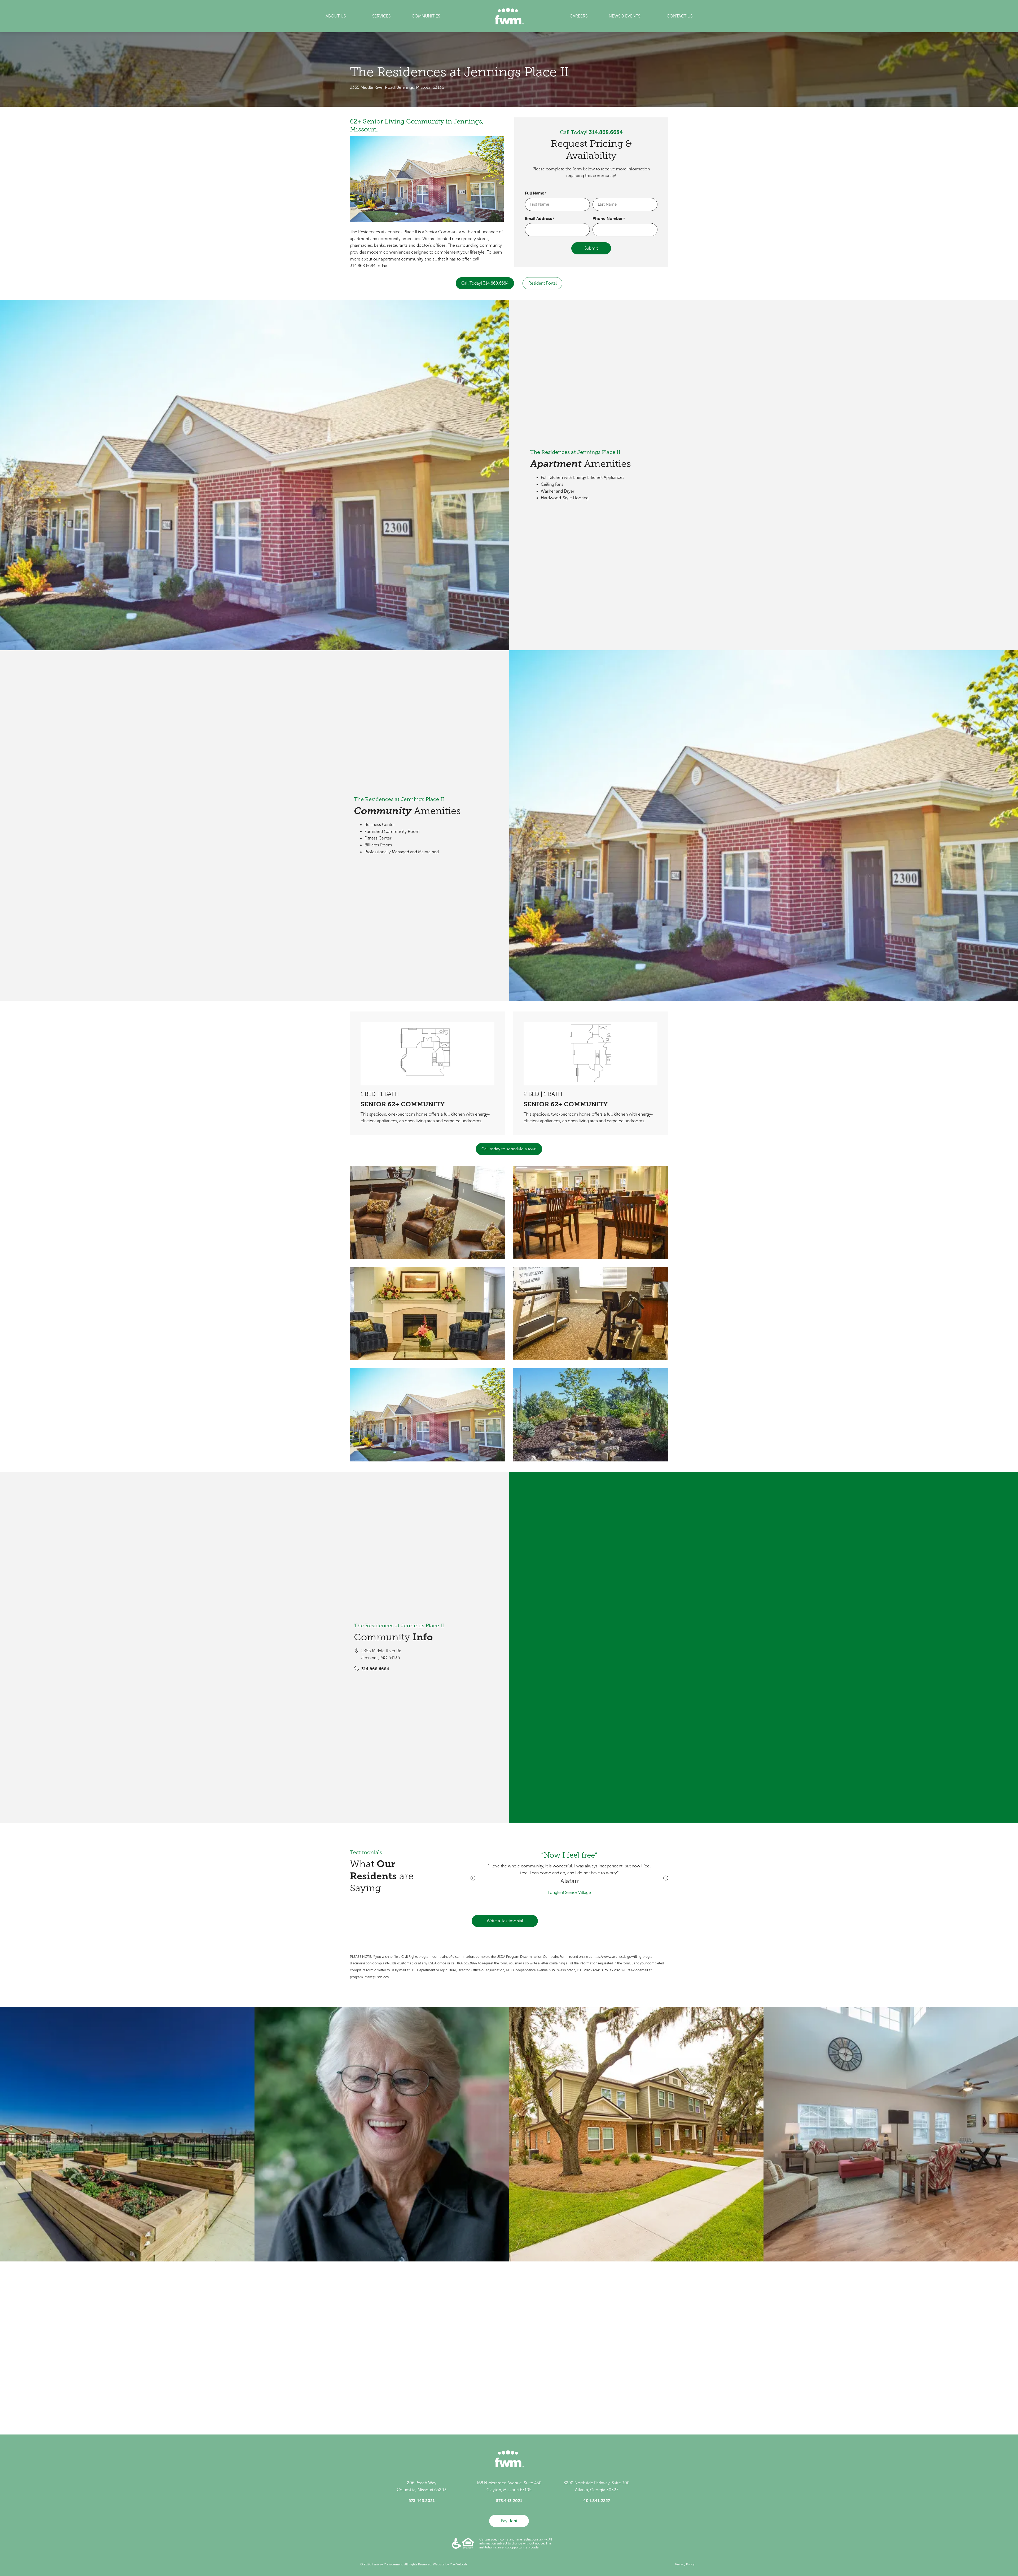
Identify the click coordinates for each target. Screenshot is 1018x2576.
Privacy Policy (685, 2564)
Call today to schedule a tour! (509, 1149)
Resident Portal (543, 283)
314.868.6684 (606, 132)
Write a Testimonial (505, 1921)
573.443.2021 (422, 2500)
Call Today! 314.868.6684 (485, 283)
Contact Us (362, 2383)
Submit (591, 248)
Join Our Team (410, 2383)
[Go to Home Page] (509, 16)
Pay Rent (509, 2521)
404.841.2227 (597, 2500)
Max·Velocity (459, 2564)
